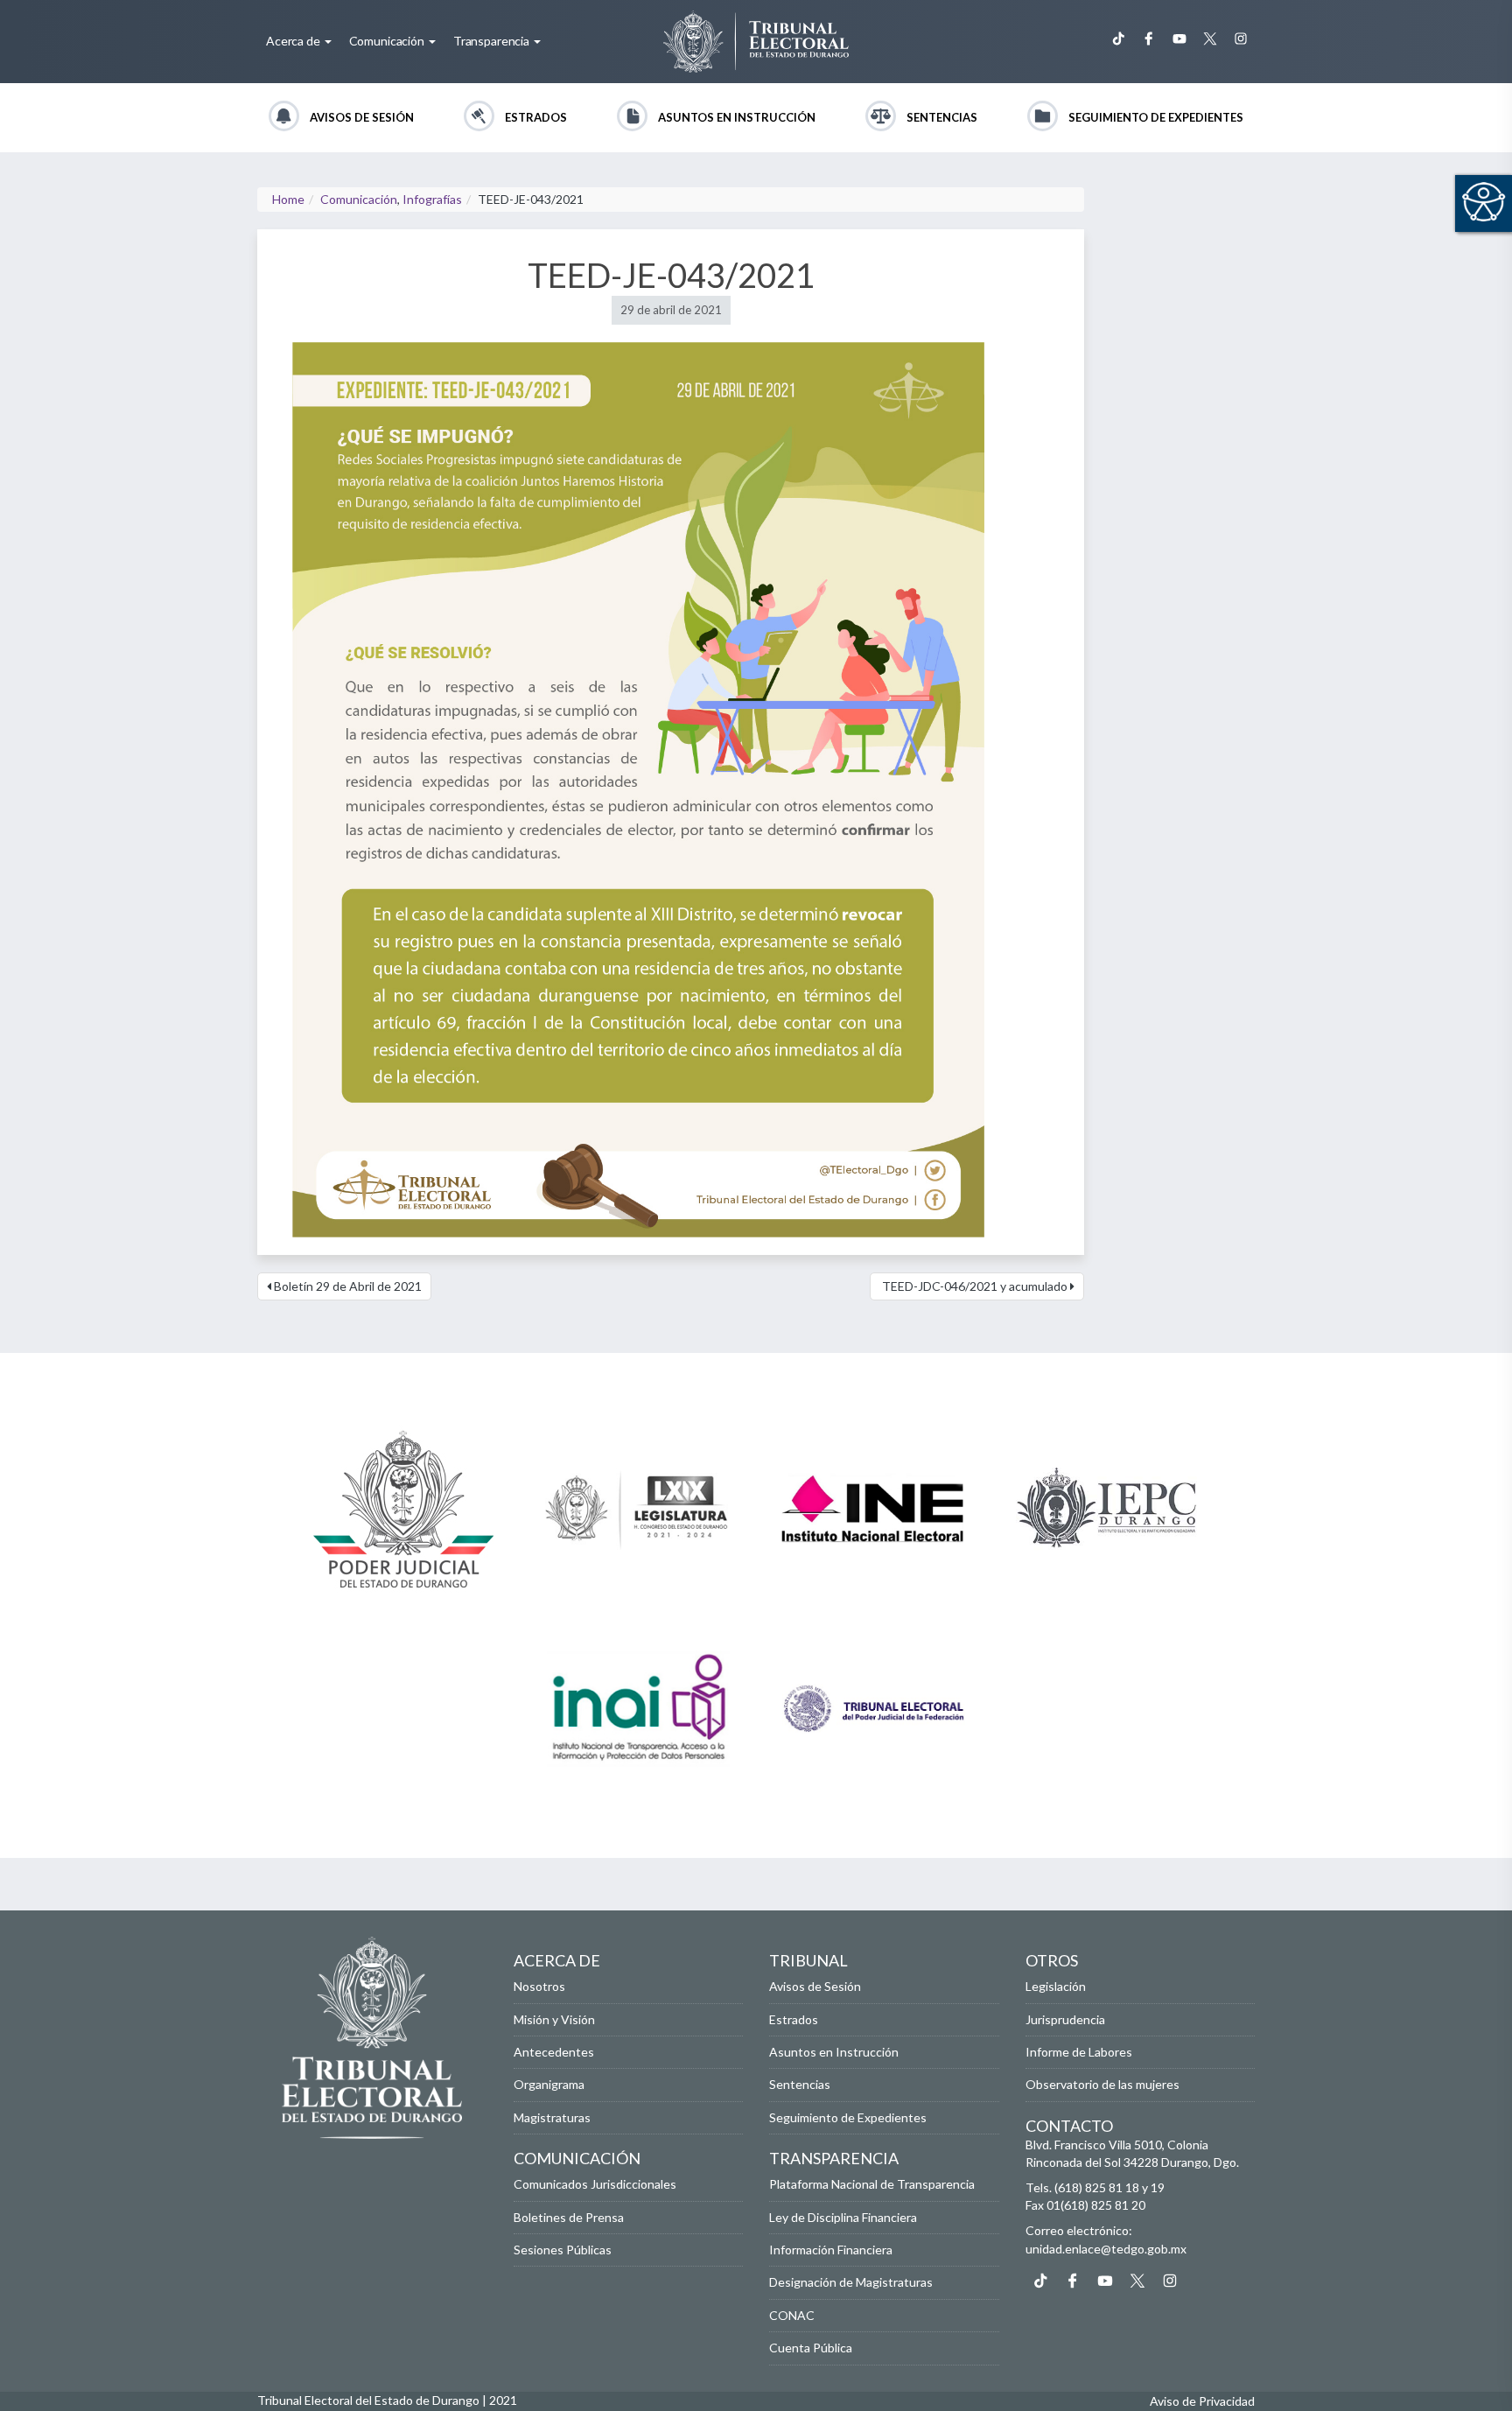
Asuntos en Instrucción (737, 117)
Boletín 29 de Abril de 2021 (346, 1286)
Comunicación (388, 41)
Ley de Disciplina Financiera (843, 2217)
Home (288, 199)
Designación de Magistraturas (851, 2282)
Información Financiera (831, 2250)
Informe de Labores (1079, 2052)
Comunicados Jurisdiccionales (595, 2184)
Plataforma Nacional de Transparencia (872, 2184)
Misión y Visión (554, 2019)
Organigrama (549, 2084)
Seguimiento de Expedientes (1156, 117)
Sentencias (942, 117)
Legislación (1056, 1986)
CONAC (792, 2315)
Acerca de (294, 41)
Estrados (536, 117)
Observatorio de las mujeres (1102, 2084)
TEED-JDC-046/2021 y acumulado (975, 1286)
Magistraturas (552, 2117)
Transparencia (493, 41)
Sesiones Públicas (563, 2250)
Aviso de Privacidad (1202, 2401)
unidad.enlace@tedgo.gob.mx (1106, 2249)
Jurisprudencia (1065, 2019)
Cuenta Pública (811, 2348)
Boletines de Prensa (569, 2217)
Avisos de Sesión (362, 117)
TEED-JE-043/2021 (671, 275)
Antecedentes (554, 2052)
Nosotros (539, 1986)
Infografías (432, 199)
